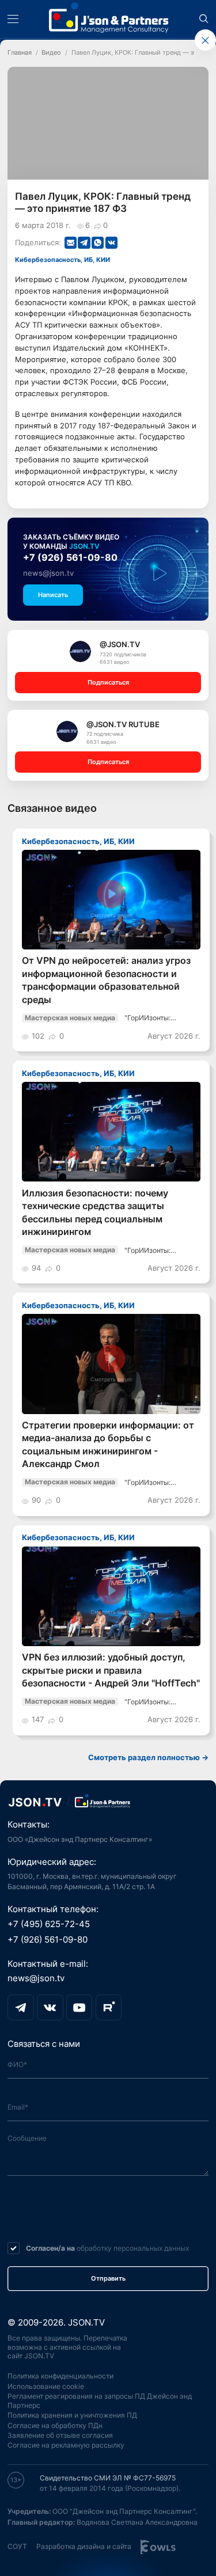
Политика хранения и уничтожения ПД (72, 2415)
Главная (20, 53)
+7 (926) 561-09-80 (70, 558)
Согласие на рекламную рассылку (66, 2445)
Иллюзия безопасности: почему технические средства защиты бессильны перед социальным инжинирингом (95, 1213)
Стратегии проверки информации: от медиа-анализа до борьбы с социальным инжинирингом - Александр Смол (108, 1445)
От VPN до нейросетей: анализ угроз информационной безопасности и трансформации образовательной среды (106, 980)
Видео (51, 53)
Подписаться (108, 683)
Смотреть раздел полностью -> (148, 1758)
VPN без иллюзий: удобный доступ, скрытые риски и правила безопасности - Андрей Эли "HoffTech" (111, 1670)
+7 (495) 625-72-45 (49, 1924)
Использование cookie (46, 2386)
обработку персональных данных (133, 2248)
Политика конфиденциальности (60, 2376)
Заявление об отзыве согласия (60, 2435)
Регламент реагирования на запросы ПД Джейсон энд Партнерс (100, 2401)
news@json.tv (48, 573)
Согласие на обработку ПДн (55, 2425)
